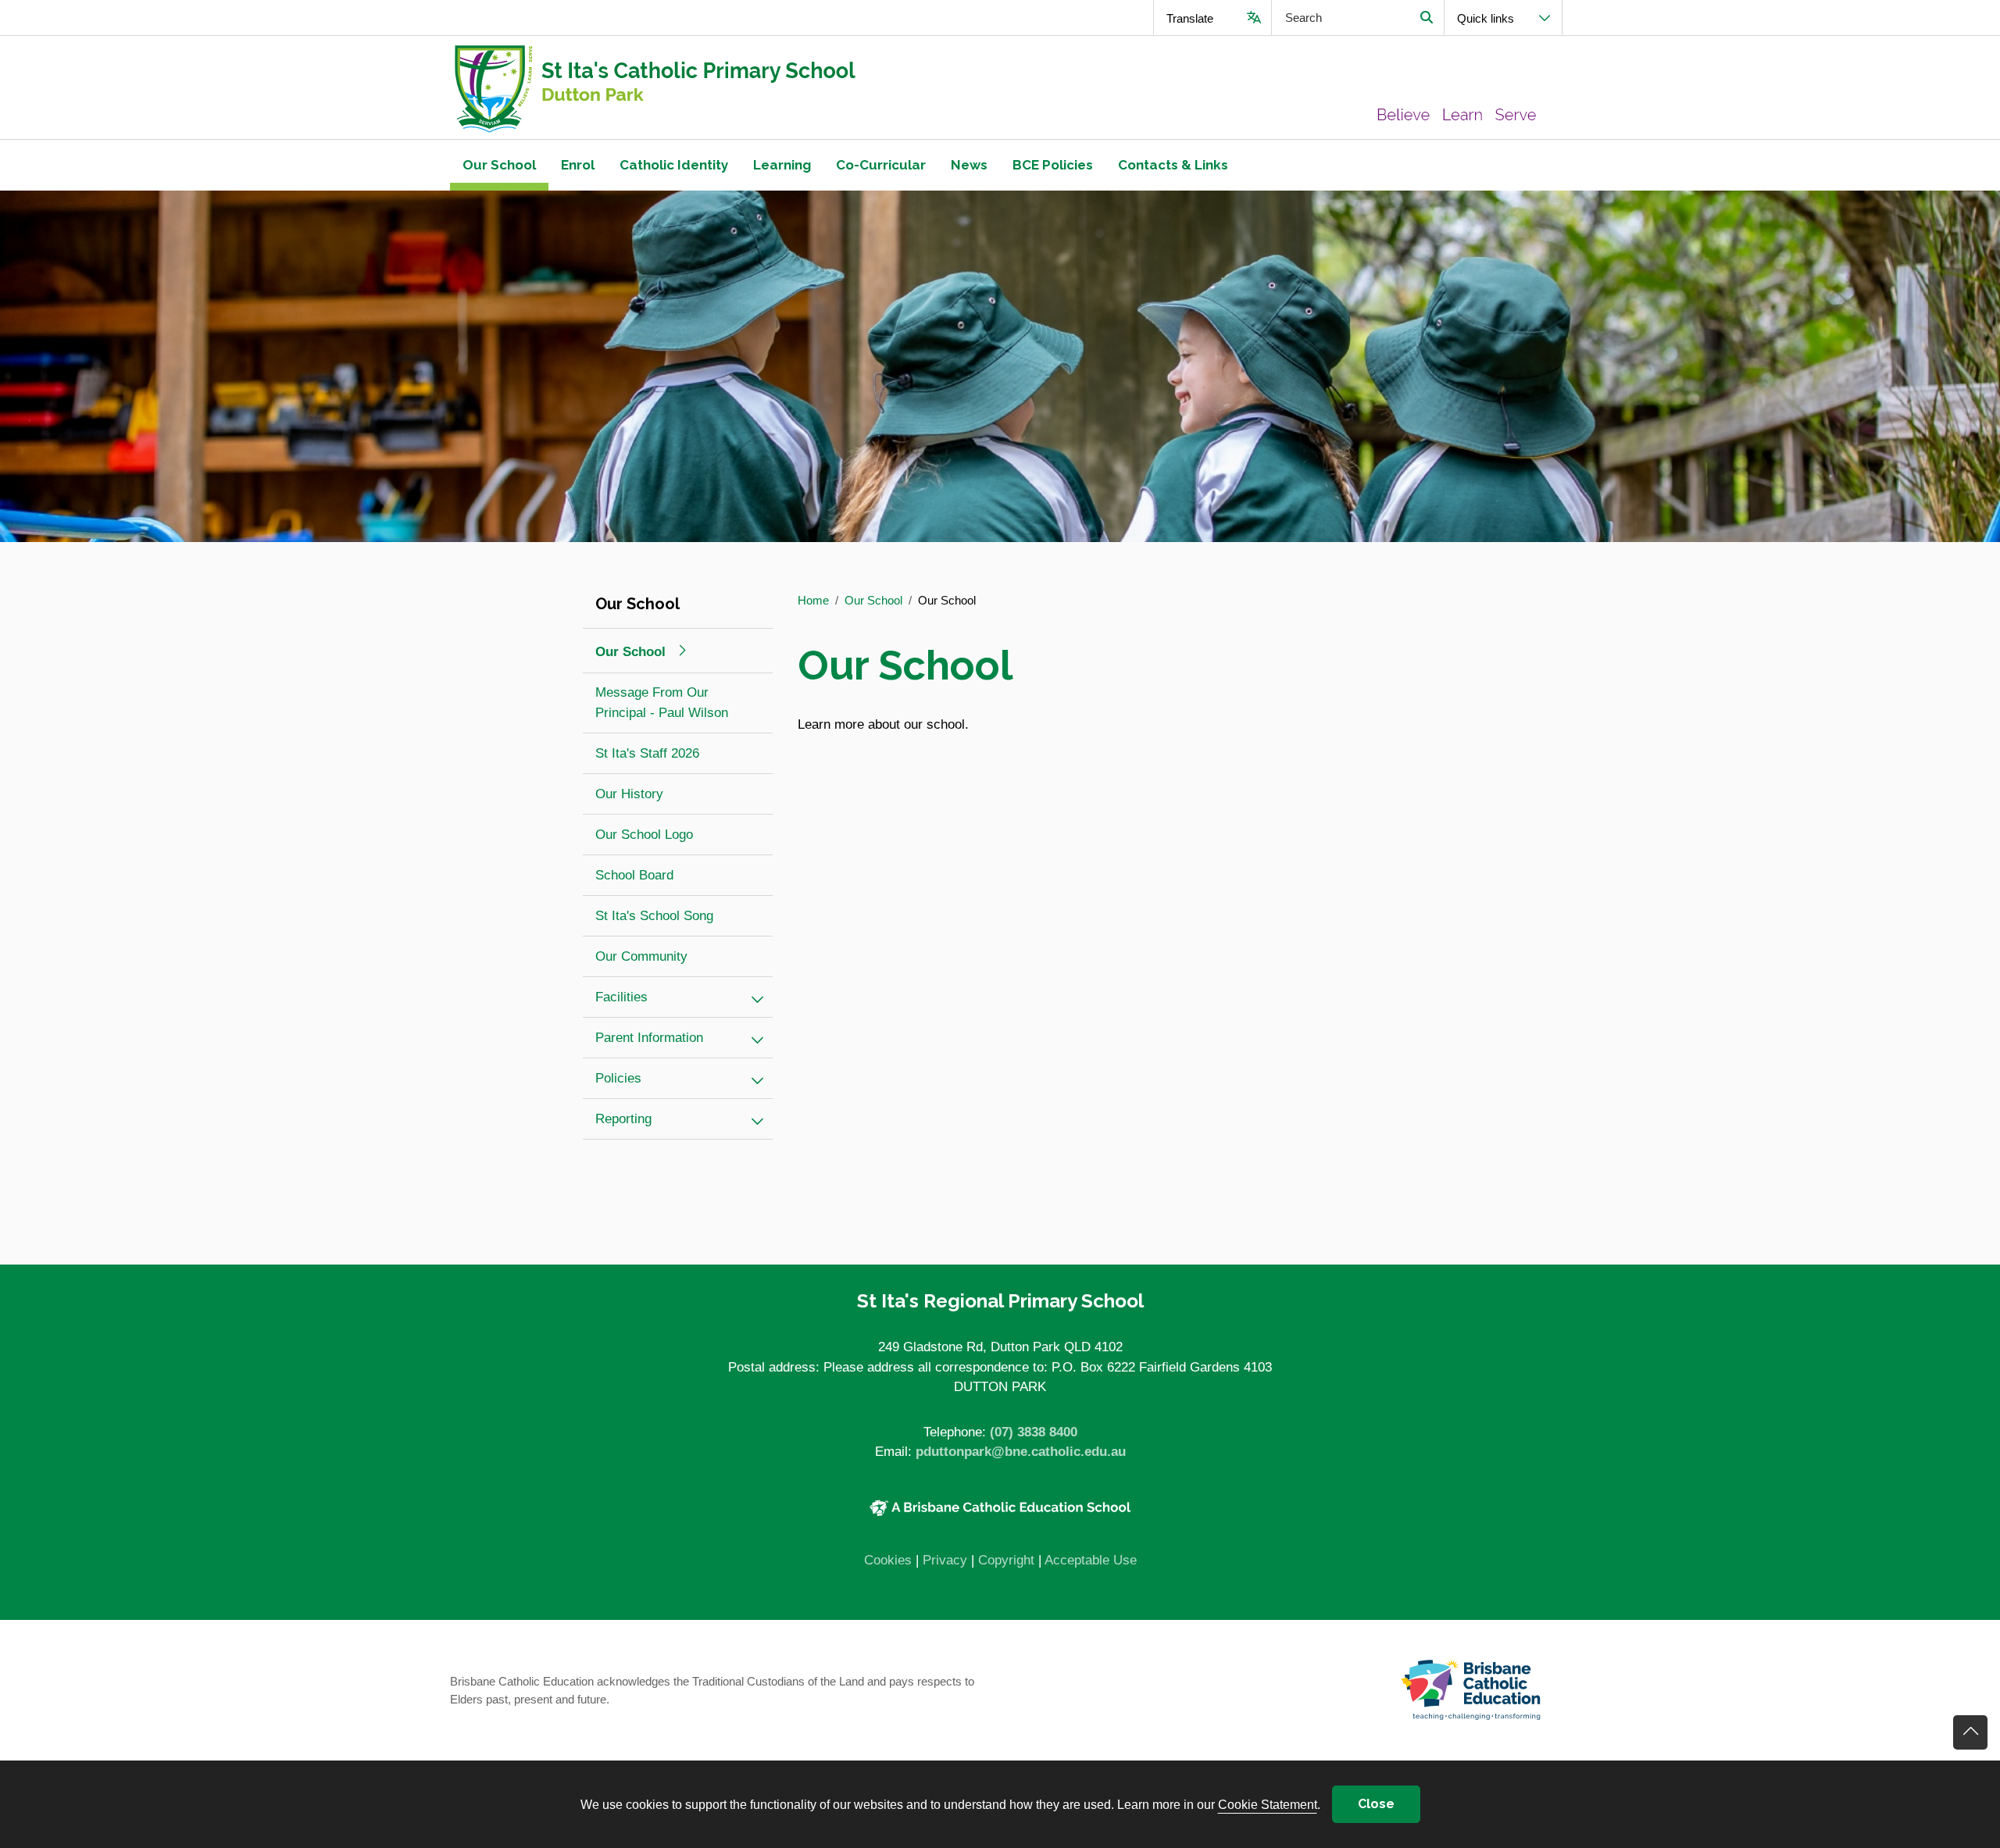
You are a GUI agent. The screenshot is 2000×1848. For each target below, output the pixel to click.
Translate (1190, 18)
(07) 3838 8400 (1034, 1432)
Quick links (1486, 18)
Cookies (888, 1560)
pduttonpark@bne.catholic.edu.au (1021, 1452)
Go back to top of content (1970, 1732)
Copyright (1006, 1560)
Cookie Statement (1268, 1804)
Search (1426, 18)
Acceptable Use (1091, 1560)
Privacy (945, 1560)
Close (1376, 1804)
